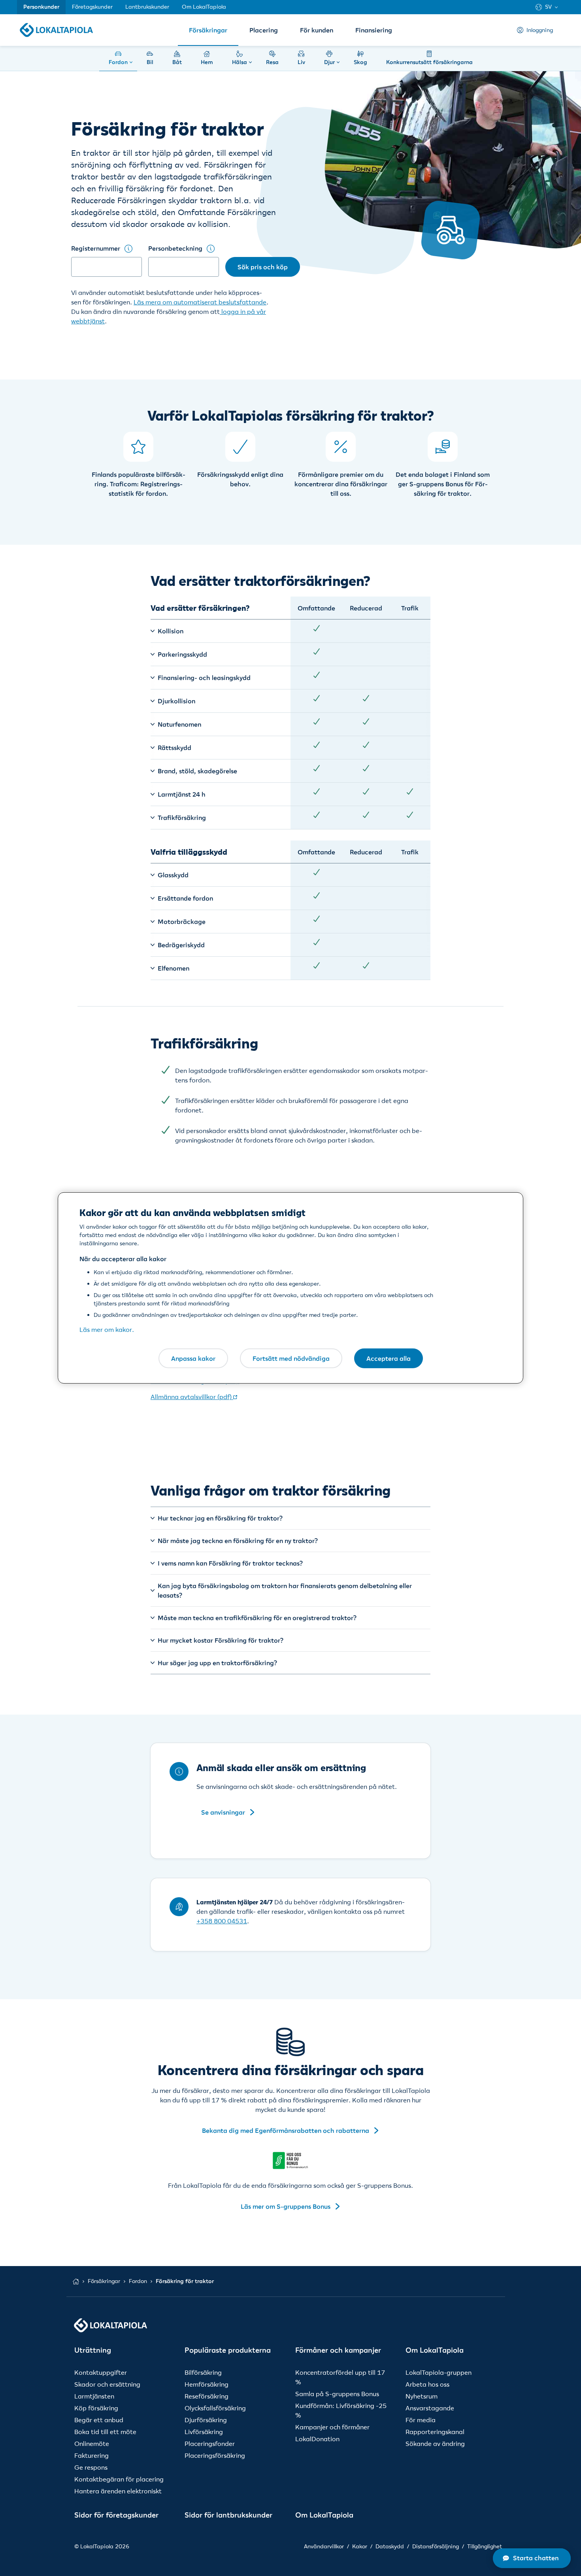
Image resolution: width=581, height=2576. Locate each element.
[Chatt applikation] (532, 2558)
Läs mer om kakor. (107, 1330)
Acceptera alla (389, 1358)
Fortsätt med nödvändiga (291, 1358)
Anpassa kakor (193, 1358)
